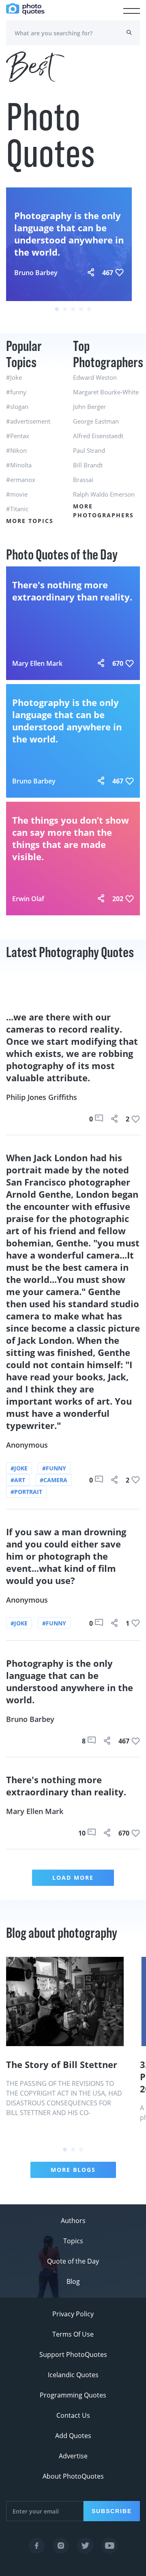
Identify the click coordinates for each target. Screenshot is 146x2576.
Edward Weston (95, 377)
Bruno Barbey (36, 273)
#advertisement (28, 421)
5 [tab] (89, 309)
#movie (17, 494)
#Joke (14, 377)
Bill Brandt (88, 465)
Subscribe (112, 2511)
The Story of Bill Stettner (62, 2064)
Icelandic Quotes (73, 2375)
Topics (73, 2241)
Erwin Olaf (28, 899)
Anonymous (27, 1445)
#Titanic (17, 509)
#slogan (17, 407)
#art (18, 1480)
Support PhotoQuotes (73, 2354)
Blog (73, 2281)
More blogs (73, 2170)
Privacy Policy (73, 2314)
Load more (73, 1878)
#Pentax (18, 436)
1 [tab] (57, 309)
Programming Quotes (73, 2395)
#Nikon (16, 450)
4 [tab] (81, 309)
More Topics (30, 521)
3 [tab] (73, 309)
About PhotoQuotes (73, 2476)
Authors (73, 2221)
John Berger (89, 407)
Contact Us (73, 2415)
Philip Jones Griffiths (42, 1097)
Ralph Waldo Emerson (104, 494)
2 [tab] (65, 309)
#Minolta (19, 465)
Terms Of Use (73, 2334)
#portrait (26, 1492)
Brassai (83, 480)
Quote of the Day (73, 2261)
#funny (16, 392)
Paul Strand (89, 450)
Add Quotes (73, 2436)
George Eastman (96, 421)
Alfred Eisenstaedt (98, 436)
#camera (54, 1480)
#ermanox (21, 480)
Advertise (73, 2456)
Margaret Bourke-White (106, 392)
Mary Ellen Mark (37, 663)
